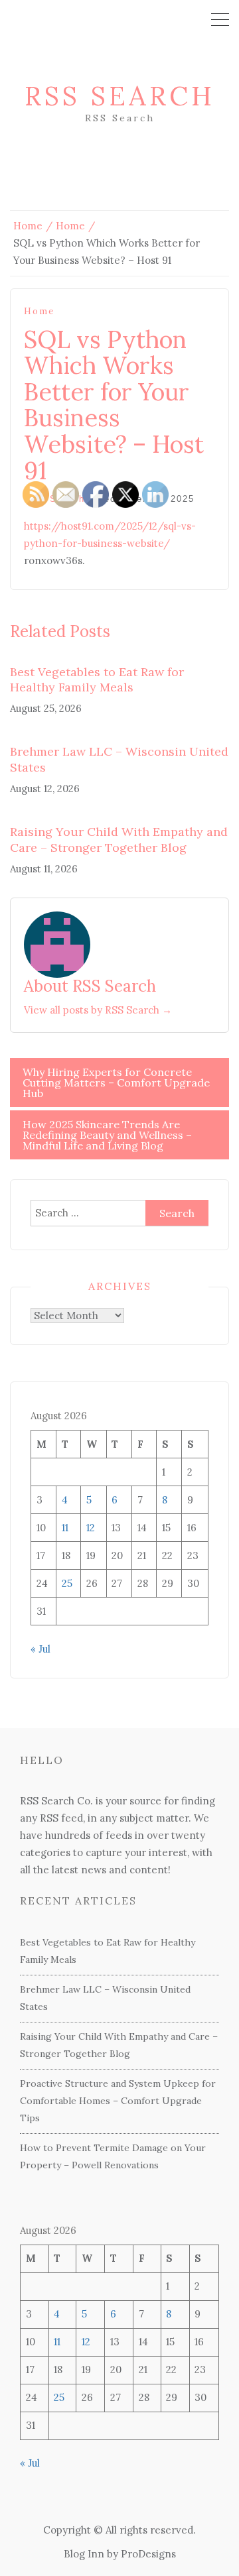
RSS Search (120, 96)
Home (39, 311)
